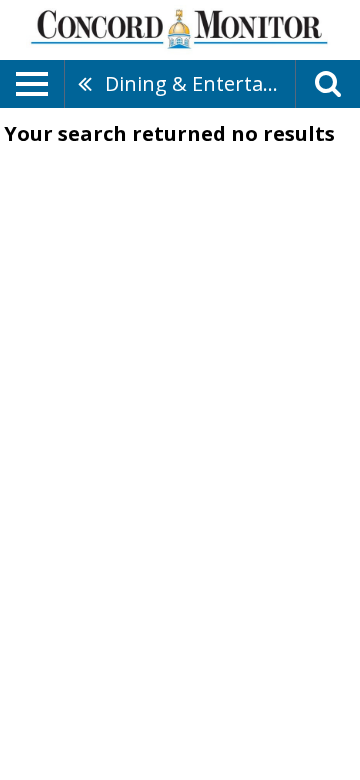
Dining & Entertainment (200, 83)
